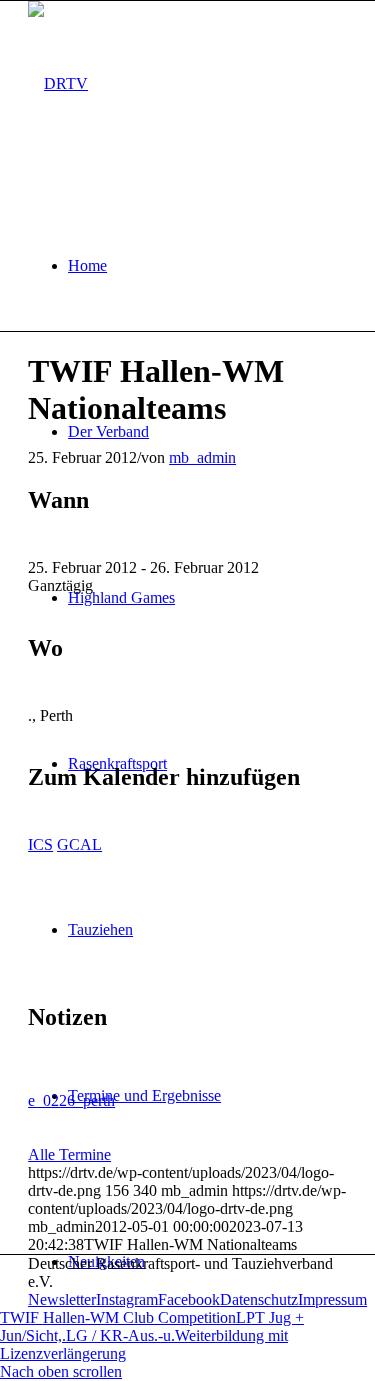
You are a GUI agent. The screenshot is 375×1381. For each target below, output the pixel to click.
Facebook (189, 1299)
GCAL (79, 844)
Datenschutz (259, 1299)
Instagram (127, 1299)
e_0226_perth (71, 1100)
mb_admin (202, 457)
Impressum (332, 1299)
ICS (40, 844)
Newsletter (62, 1299)
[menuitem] (207, 266)
